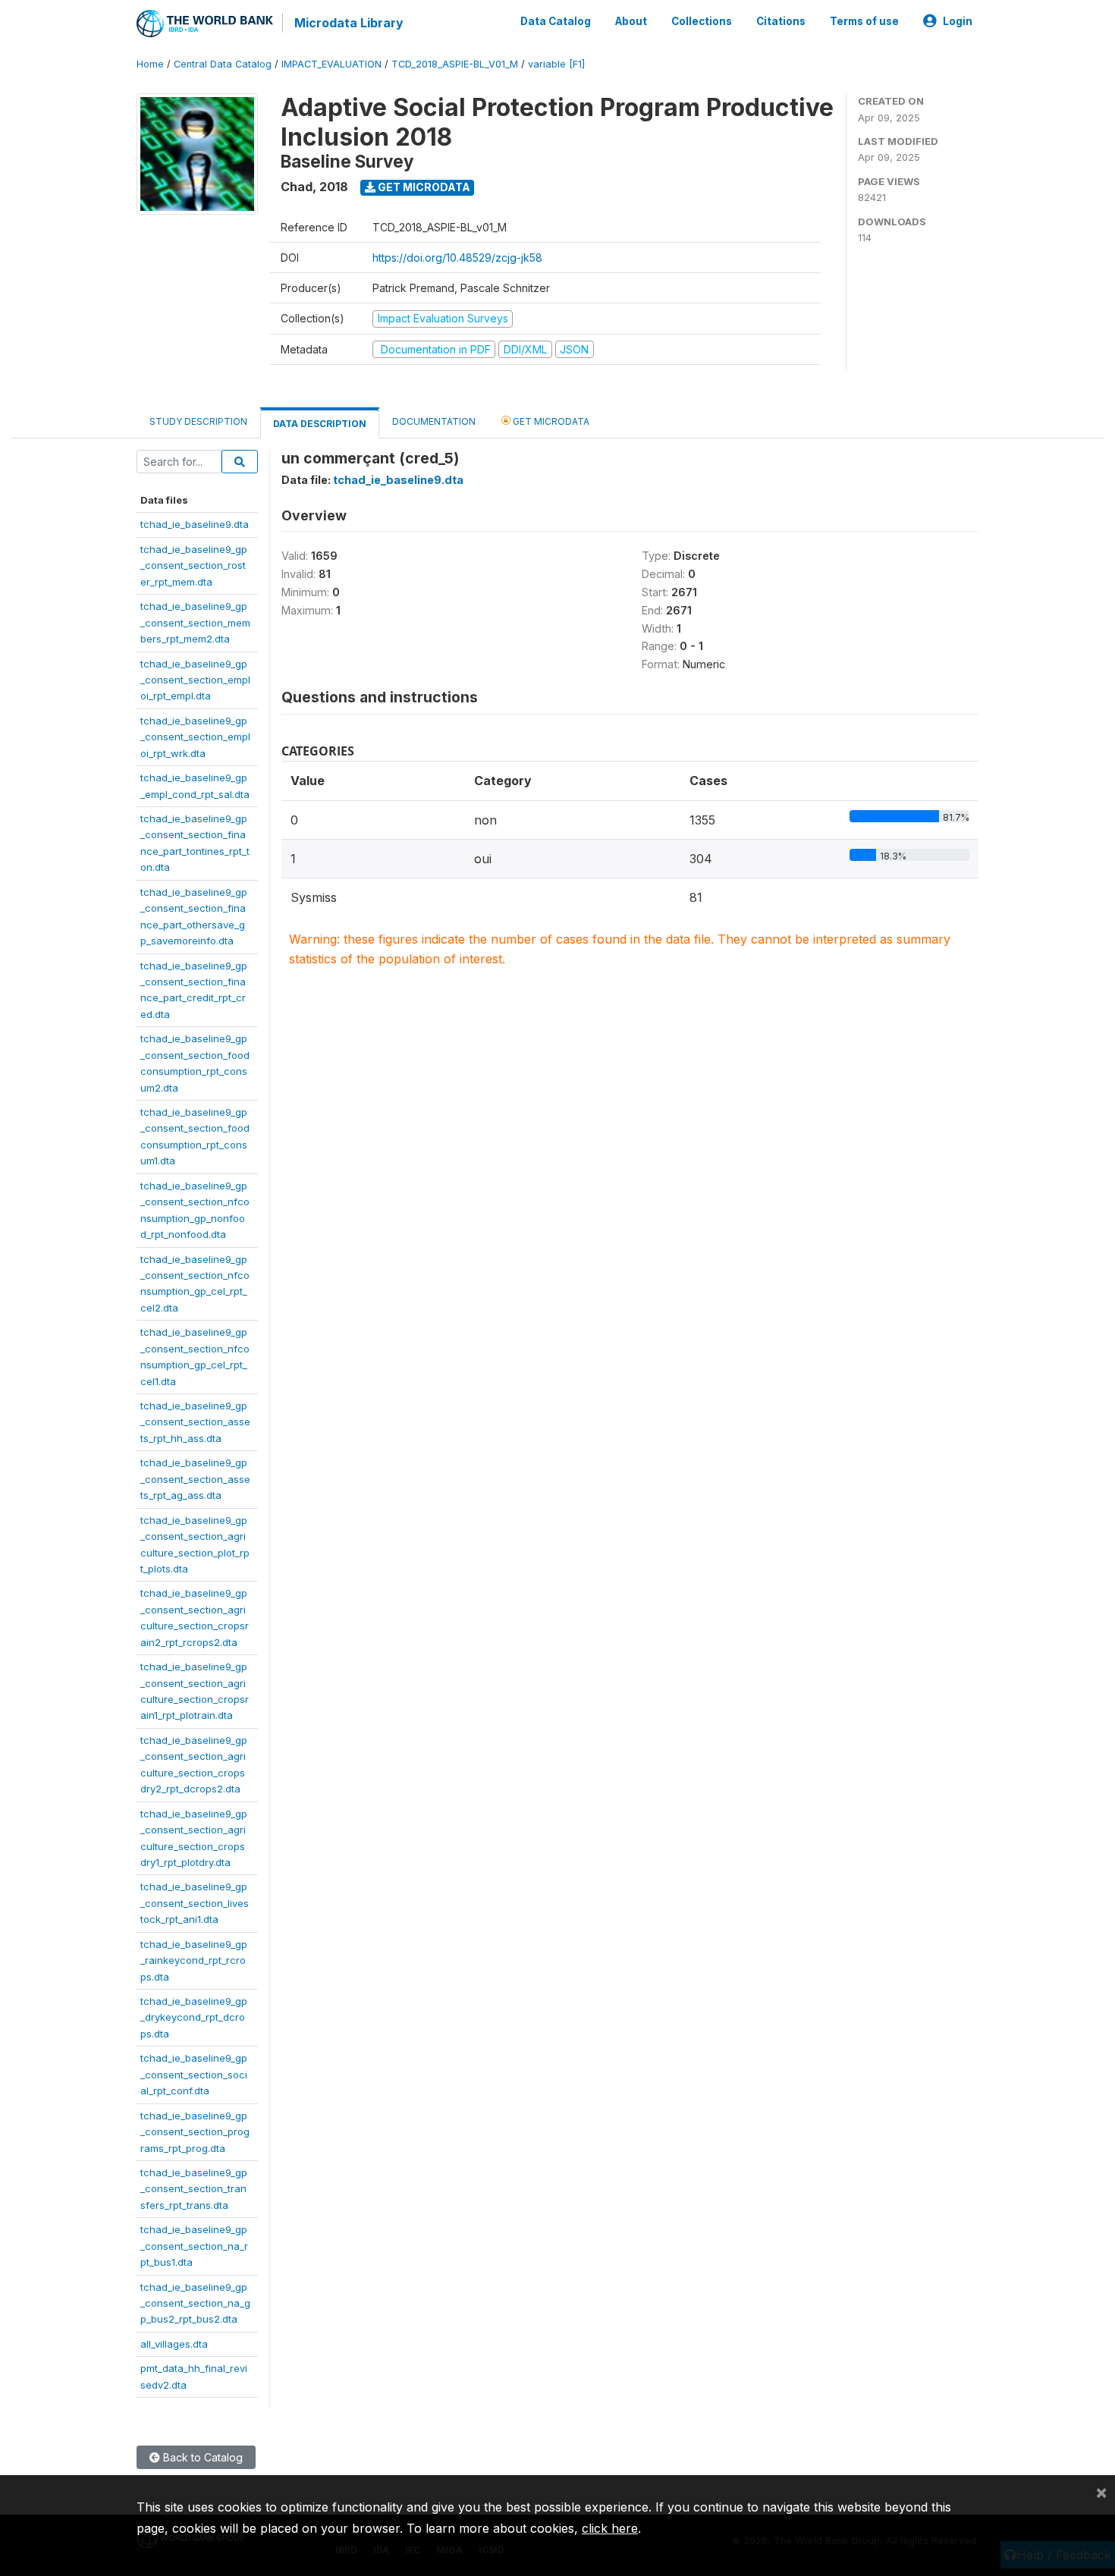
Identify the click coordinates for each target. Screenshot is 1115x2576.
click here (610, 2528)
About (631, 21)
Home (150, 64)
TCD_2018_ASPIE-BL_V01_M (455, 64)
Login (958, 21)
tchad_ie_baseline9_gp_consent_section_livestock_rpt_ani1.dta (195, 1903)
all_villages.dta (174, 2344)
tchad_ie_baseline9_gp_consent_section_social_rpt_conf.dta (194, 2074)
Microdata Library (349, 23)
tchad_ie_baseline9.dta (195, 524)
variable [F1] (556, 64)
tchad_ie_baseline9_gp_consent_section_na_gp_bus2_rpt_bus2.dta (195, 2303)
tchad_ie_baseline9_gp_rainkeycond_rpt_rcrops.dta (194, 1960)
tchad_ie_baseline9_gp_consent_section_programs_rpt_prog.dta (195, 2132)
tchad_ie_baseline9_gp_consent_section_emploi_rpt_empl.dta (195, 680)
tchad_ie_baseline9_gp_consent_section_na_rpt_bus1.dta (194, 2246)
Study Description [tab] (198, 421)
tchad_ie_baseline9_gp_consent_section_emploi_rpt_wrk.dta (195, 737)
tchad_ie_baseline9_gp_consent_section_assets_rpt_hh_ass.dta (195, 1422)
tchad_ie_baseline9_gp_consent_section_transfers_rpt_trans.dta (194, 2189)
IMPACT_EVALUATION (331, 64)
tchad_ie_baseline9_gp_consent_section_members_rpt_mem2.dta (195, 622)
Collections (702, 21)
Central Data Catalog (223, 64)
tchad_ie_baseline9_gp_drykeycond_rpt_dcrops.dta (194, 2017)
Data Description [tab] (320, 424)
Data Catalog (556, 21)
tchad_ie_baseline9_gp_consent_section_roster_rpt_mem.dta (194, 565)
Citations (781, 21)
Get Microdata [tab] (550, 421)
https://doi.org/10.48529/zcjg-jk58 (457, 258)
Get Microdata (423, 187)
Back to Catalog (201, 2457)
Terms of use (864, 21)
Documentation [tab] (434, 421)
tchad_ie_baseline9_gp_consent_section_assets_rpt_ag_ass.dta (195, 1479)
